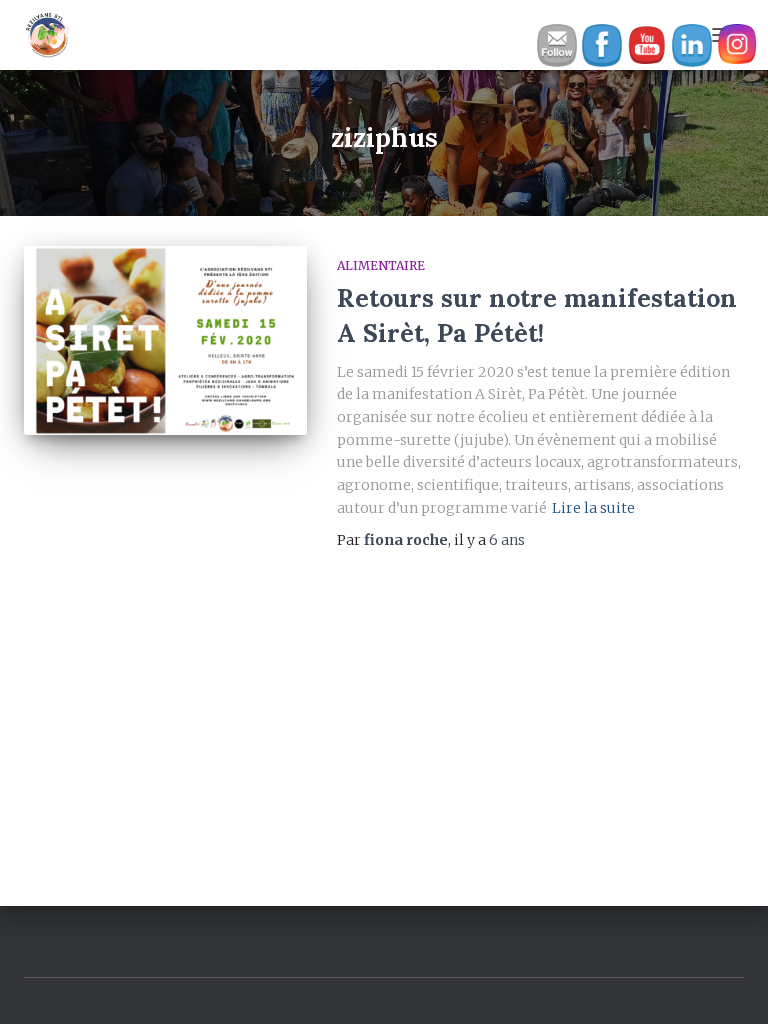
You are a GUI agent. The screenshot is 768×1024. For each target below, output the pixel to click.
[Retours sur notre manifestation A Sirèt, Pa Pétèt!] (165, 340)
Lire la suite (593, 508)
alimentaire (381, 265)
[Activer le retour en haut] (728, 984)
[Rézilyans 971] (56, 35)
